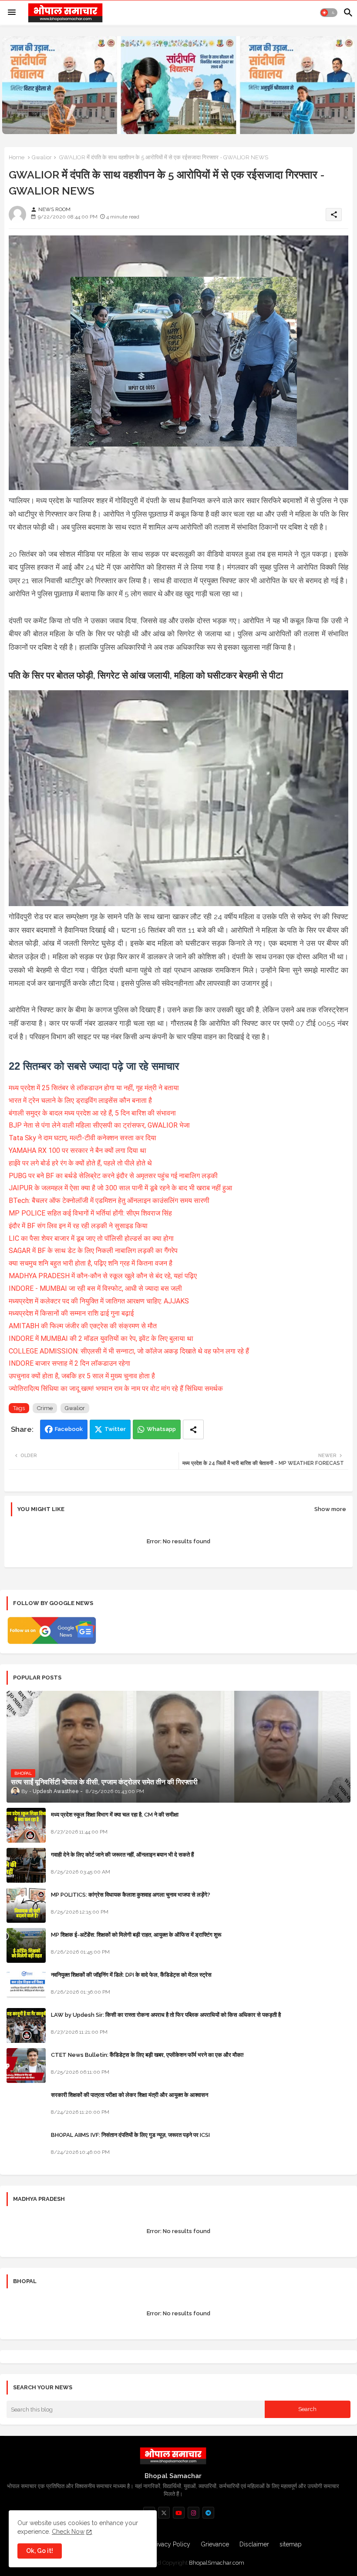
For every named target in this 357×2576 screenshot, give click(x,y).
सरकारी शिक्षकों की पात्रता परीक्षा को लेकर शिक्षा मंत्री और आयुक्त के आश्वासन (130, 2095)
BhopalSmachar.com (217, 2563)
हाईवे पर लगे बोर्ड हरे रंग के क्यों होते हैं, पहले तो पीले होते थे (80, 1163)
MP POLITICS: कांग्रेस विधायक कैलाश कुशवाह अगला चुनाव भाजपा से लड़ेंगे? (131, 1895)
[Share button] (193, 1429)
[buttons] (164, 2513)
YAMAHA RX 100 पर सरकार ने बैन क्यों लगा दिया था (77, 1150)
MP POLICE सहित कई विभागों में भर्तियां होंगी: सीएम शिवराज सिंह (90, 1213)
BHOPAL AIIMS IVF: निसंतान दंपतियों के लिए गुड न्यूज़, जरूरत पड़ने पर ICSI (130, 2135)
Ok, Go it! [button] (40, 2551)
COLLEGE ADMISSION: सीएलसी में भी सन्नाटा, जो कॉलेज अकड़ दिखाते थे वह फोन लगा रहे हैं (129, 1351)
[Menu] (12, 13)
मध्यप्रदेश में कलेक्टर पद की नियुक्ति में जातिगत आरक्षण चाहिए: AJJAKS (99, 1301)
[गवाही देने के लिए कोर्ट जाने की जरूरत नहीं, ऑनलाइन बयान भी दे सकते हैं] (26, 1865)
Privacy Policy (171, 2544)
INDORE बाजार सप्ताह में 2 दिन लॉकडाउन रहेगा (69, 1363)
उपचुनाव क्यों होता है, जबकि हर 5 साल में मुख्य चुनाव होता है (82, 1376)
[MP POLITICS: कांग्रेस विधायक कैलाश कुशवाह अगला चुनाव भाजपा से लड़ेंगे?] (26, 1905)
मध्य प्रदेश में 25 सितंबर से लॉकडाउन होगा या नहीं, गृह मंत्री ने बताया (94, 1088)
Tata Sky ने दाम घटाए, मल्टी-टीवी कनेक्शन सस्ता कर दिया (83, 1138)
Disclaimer (254, 2544)
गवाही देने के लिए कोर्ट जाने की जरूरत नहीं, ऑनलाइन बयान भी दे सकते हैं (122, 1855)
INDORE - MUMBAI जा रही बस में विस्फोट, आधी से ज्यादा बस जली (95, 1288)
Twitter (115, 1429)
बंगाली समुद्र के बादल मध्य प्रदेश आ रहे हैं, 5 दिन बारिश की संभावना (92, 1113)
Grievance (215, 2544)
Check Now (68, 2532)
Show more (330, 1509)
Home (17, 157)
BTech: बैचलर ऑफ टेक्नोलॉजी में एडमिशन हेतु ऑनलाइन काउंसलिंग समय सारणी (109, 1201)
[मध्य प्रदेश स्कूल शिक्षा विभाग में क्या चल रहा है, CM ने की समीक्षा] (26, 1825)
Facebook (69, 1429)
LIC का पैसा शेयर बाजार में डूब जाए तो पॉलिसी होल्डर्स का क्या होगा (91, 1238)
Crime (45, 1408)
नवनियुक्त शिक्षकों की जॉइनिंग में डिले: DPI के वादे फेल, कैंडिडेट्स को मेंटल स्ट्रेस (131, 1975)
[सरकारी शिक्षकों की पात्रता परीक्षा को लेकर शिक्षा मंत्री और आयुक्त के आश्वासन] (26, 2106)
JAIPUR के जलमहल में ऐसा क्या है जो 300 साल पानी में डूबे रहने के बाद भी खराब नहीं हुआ (120, 1188)
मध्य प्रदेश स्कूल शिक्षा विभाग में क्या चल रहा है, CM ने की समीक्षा (115, 1815)
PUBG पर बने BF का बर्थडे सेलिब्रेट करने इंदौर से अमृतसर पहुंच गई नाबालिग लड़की (113, 1176)
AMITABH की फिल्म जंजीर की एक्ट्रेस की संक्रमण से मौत (83, 1326)
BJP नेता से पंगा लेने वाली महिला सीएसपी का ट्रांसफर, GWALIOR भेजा (99, 1125)
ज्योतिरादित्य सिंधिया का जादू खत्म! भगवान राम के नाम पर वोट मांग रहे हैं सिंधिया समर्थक (116, 1389)
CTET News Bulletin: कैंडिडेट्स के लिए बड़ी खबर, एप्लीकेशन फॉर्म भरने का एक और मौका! (147, 2055)
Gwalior (42, 157)
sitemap (291, 2544)
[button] (329, 13)
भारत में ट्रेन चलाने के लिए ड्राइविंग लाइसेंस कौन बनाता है (80, 1100)
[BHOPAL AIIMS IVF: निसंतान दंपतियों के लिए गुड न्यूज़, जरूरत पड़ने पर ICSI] (26, 2146)
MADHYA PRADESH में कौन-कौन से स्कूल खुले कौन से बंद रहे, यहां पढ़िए (103, 1276)
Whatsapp (161, 1429)
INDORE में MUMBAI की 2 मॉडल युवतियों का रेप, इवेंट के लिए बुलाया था (101, 1338)
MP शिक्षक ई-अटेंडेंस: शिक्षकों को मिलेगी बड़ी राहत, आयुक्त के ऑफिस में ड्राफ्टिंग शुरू (136, 1935)
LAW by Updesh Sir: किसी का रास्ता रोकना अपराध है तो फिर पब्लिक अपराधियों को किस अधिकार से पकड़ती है (166, 2015)
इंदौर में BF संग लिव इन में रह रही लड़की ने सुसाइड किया (78, 1226)
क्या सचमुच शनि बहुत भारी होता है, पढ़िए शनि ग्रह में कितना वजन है (91, 1263)
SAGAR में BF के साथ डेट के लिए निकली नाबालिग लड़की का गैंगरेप (93, 1251)
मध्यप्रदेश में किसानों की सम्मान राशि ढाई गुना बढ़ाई (71, 1313)
